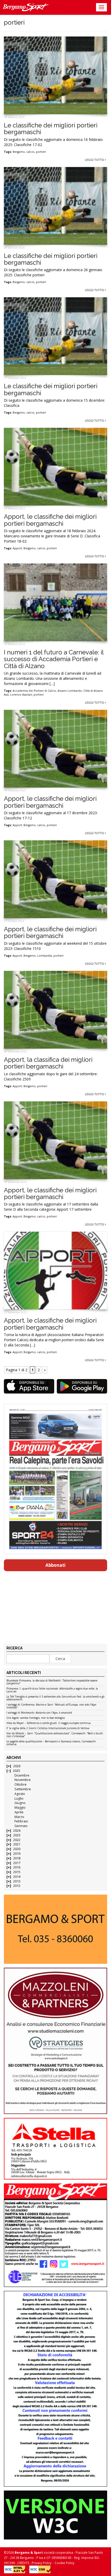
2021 (17, 1844)
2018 (17, 1858)
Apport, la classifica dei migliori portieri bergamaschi (48, 1063)
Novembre (23, 1780)
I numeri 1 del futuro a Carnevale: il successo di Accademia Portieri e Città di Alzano (54, 659)
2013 (17, 1881)
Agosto (20, 1794)
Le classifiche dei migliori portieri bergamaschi (51, 129)
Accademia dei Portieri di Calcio (34, 691)
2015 (17, 1872)
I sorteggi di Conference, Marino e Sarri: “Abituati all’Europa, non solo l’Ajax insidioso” (51, 1706)
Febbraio (21, 1821)
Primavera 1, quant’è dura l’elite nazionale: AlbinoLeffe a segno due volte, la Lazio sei (52, 1690)
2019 (17, 1854)
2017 (17, 1863)
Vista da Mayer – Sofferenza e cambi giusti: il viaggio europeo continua (49, 1723)
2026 (17, 1766)
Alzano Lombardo (70, 691)
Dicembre (22, 1775)
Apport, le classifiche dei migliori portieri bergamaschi (50, 520)
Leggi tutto (95, 160)
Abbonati (55, 1565)
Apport (17, 548)
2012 (17, 1886)
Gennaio (21, 1826)
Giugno (20, 1803)
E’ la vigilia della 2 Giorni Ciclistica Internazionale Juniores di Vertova (48, 1728)
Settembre (23, 1789)
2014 (17, 1877)
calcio (30, 152)
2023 (17, 1835)
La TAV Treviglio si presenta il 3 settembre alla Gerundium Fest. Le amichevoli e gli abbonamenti (55, 1698)
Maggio (20, 1807)
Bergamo (19, 152)
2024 (17, 1831)
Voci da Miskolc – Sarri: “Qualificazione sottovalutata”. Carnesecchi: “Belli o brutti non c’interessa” (55, 1735)
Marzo (19, 1817)
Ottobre (21, 1784)
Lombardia (45, 956)
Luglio (19, 1798)
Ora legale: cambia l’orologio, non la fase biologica (36, 1718)
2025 (17, 1771)
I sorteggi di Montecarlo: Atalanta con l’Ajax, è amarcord (39, 1713)
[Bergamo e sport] (55, 1929)
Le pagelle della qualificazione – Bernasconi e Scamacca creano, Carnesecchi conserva (51, 1743)
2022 (17, 1840)
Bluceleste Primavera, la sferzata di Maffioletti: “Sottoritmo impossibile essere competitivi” (52, 1682)
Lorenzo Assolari (21, 695)
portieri (41, 152)
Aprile (19, 1812)
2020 (17, 1849)
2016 (17, 1867)
